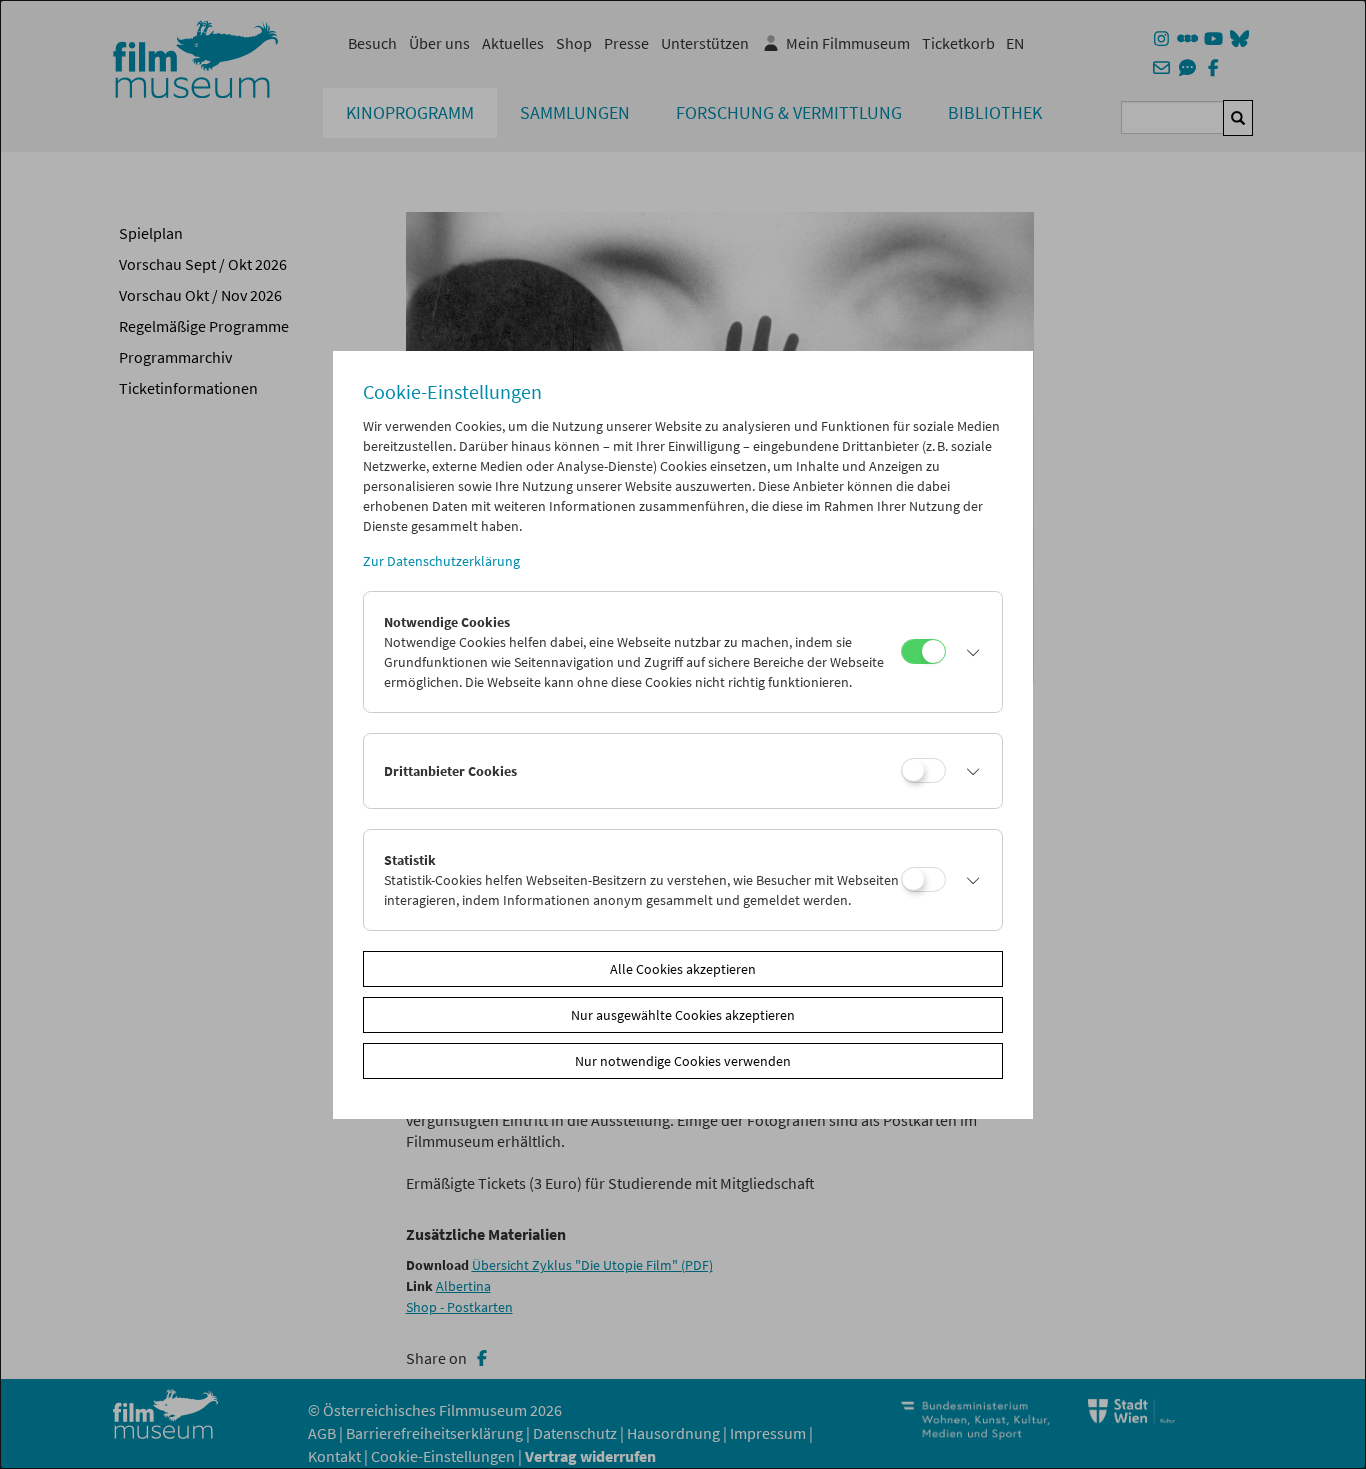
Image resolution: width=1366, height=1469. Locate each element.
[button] (969, 652)
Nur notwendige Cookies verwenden (683, 1061)
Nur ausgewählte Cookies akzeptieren (683, 1015)
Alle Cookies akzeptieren (683, 969)
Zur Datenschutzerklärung (441, 561)
